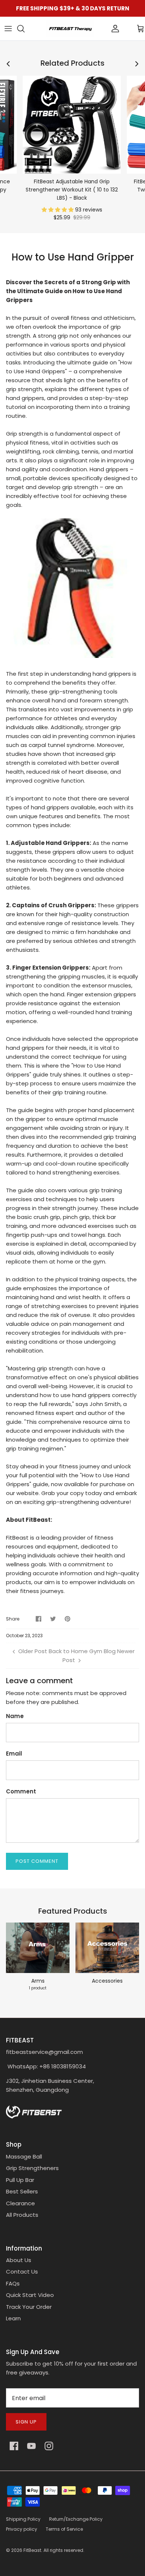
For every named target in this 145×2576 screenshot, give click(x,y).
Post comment (37, 1861)
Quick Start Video (30, 2295)
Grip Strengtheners (32, 2168)
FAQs (13, 2283)
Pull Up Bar (20, 2180)
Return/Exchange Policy (76, 2519)
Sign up (26, 2422)
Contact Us (22, 2272)
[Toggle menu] (8, 29)
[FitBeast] (70, 29)
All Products (22, 2215)
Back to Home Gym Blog (82, 1651)
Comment (21, 1791)
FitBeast (32, 2550)
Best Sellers (22, 2191)
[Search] (25, 29)
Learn (13, 2318)
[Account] (103, 29)
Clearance (20, 2203)
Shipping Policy (23, 2519)
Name (15, 1716)
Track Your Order (29, 2307)
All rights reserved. (64, 2550)
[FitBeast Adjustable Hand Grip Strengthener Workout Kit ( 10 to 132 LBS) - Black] (72, 125)
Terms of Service (64, 2529)
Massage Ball (24, 2157)
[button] (58, 210)
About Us (19, 2260)
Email (14, 1754)
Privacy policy (22, 2529)
